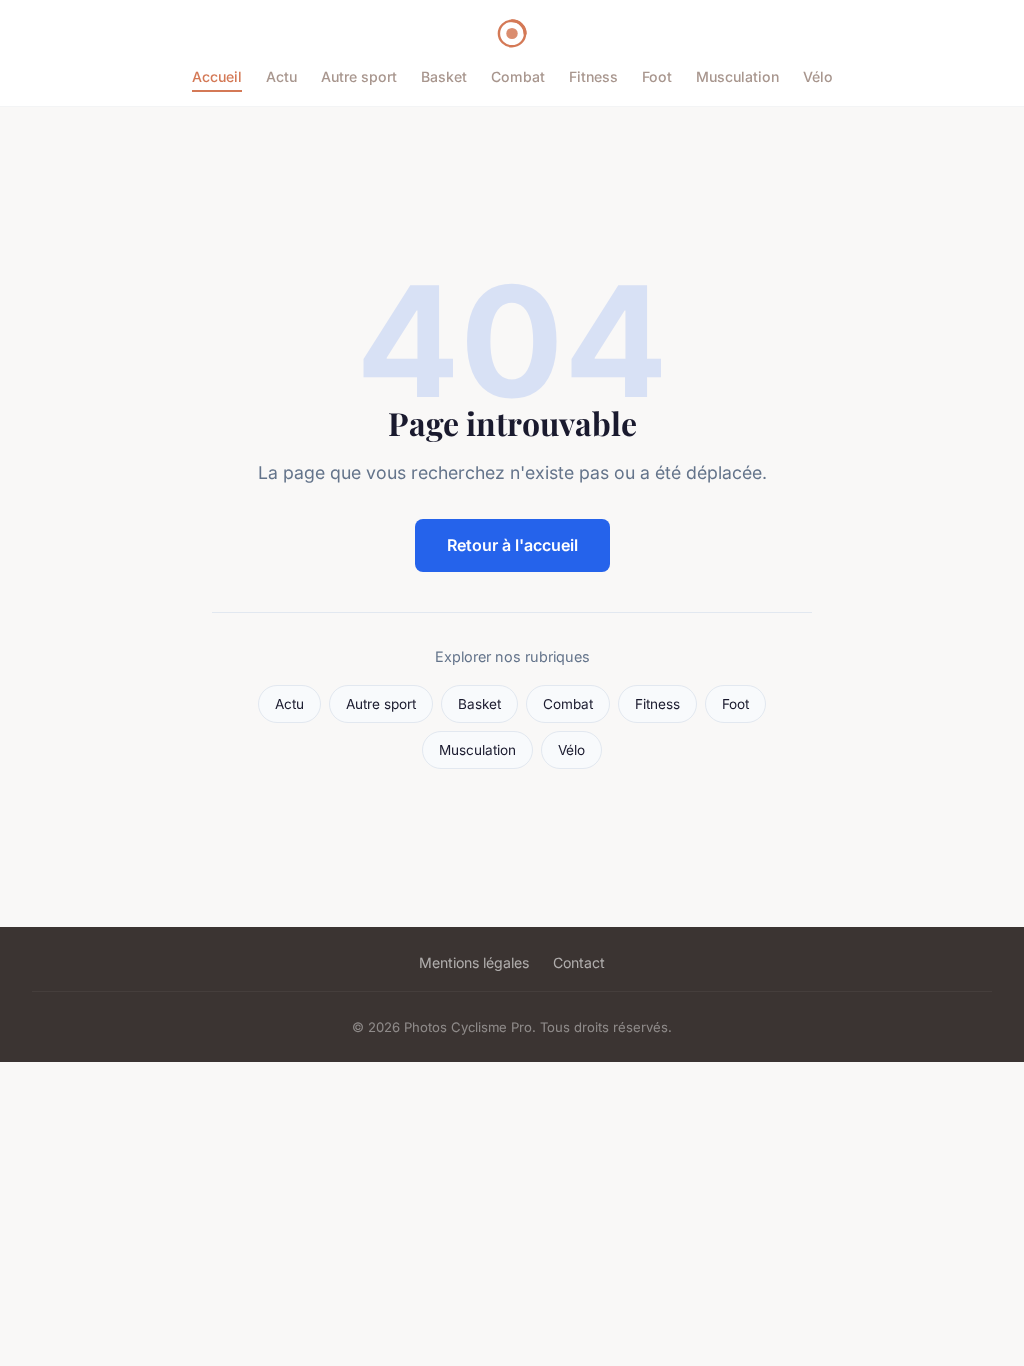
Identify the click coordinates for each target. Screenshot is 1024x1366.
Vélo (818, 76)
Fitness (593, 76)
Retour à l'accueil (512, 545)
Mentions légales (474, 962)
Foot (657, 76)
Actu (281, 76)
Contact (579, 962)
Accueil (217, 76)
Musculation (737, 76)
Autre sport (359, 76)
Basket (444, 76)
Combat (518, 76)
